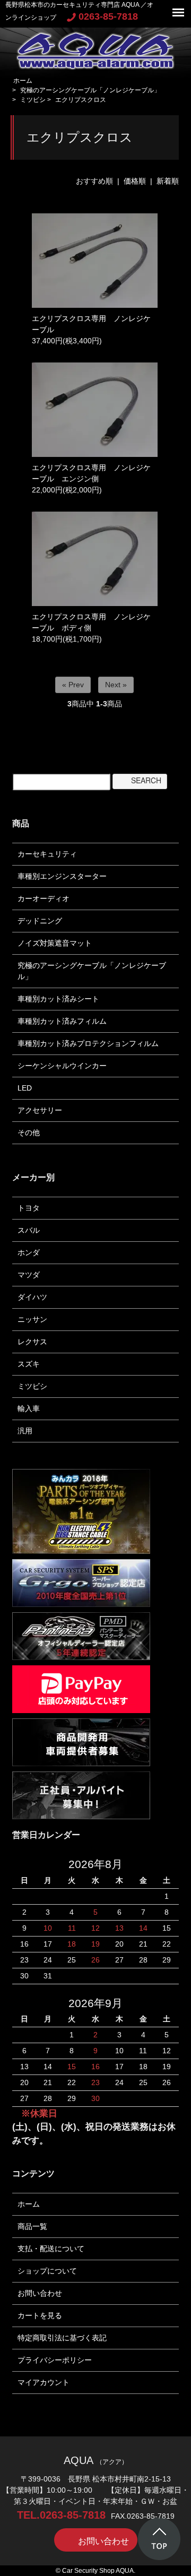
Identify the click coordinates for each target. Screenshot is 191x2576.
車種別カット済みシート (58, 999)
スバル (29, 1230)
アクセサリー (40, 1110)
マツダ (29, 1275)
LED (25, 1088)
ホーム (23, 81)
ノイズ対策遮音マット (55, 943)
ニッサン (32, 1319)
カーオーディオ (44, 898)
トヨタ (29, 1208)
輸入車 (29, 1408)
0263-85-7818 (108, 16)
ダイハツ (32, 1297)
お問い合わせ (40, 2293)
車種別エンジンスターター (62, 876)
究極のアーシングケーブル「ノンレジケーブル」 (90, 90)
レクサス (32, 1342)
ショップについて (47, 2271)
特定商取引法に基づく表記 (62, 2338)
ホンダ (29, 1252)
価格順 (135, 181)
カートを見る (40, 2315)
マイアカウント (44, 2382)
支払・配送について (51, 2249)
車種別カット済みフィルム (62, 1021)
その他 (29, 1133)
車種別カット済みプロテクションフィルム (88, 1043)
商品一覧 (32, 2226)
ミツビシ (33, 100)
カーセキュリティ (47, 854)
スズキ (29, 1364)
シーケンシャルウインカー (62, 1066)
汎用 (25, 1431)
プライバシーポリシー (55, 2360)
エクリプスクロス (81, 100)
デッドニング (40, 921)
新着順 (168, 181)
